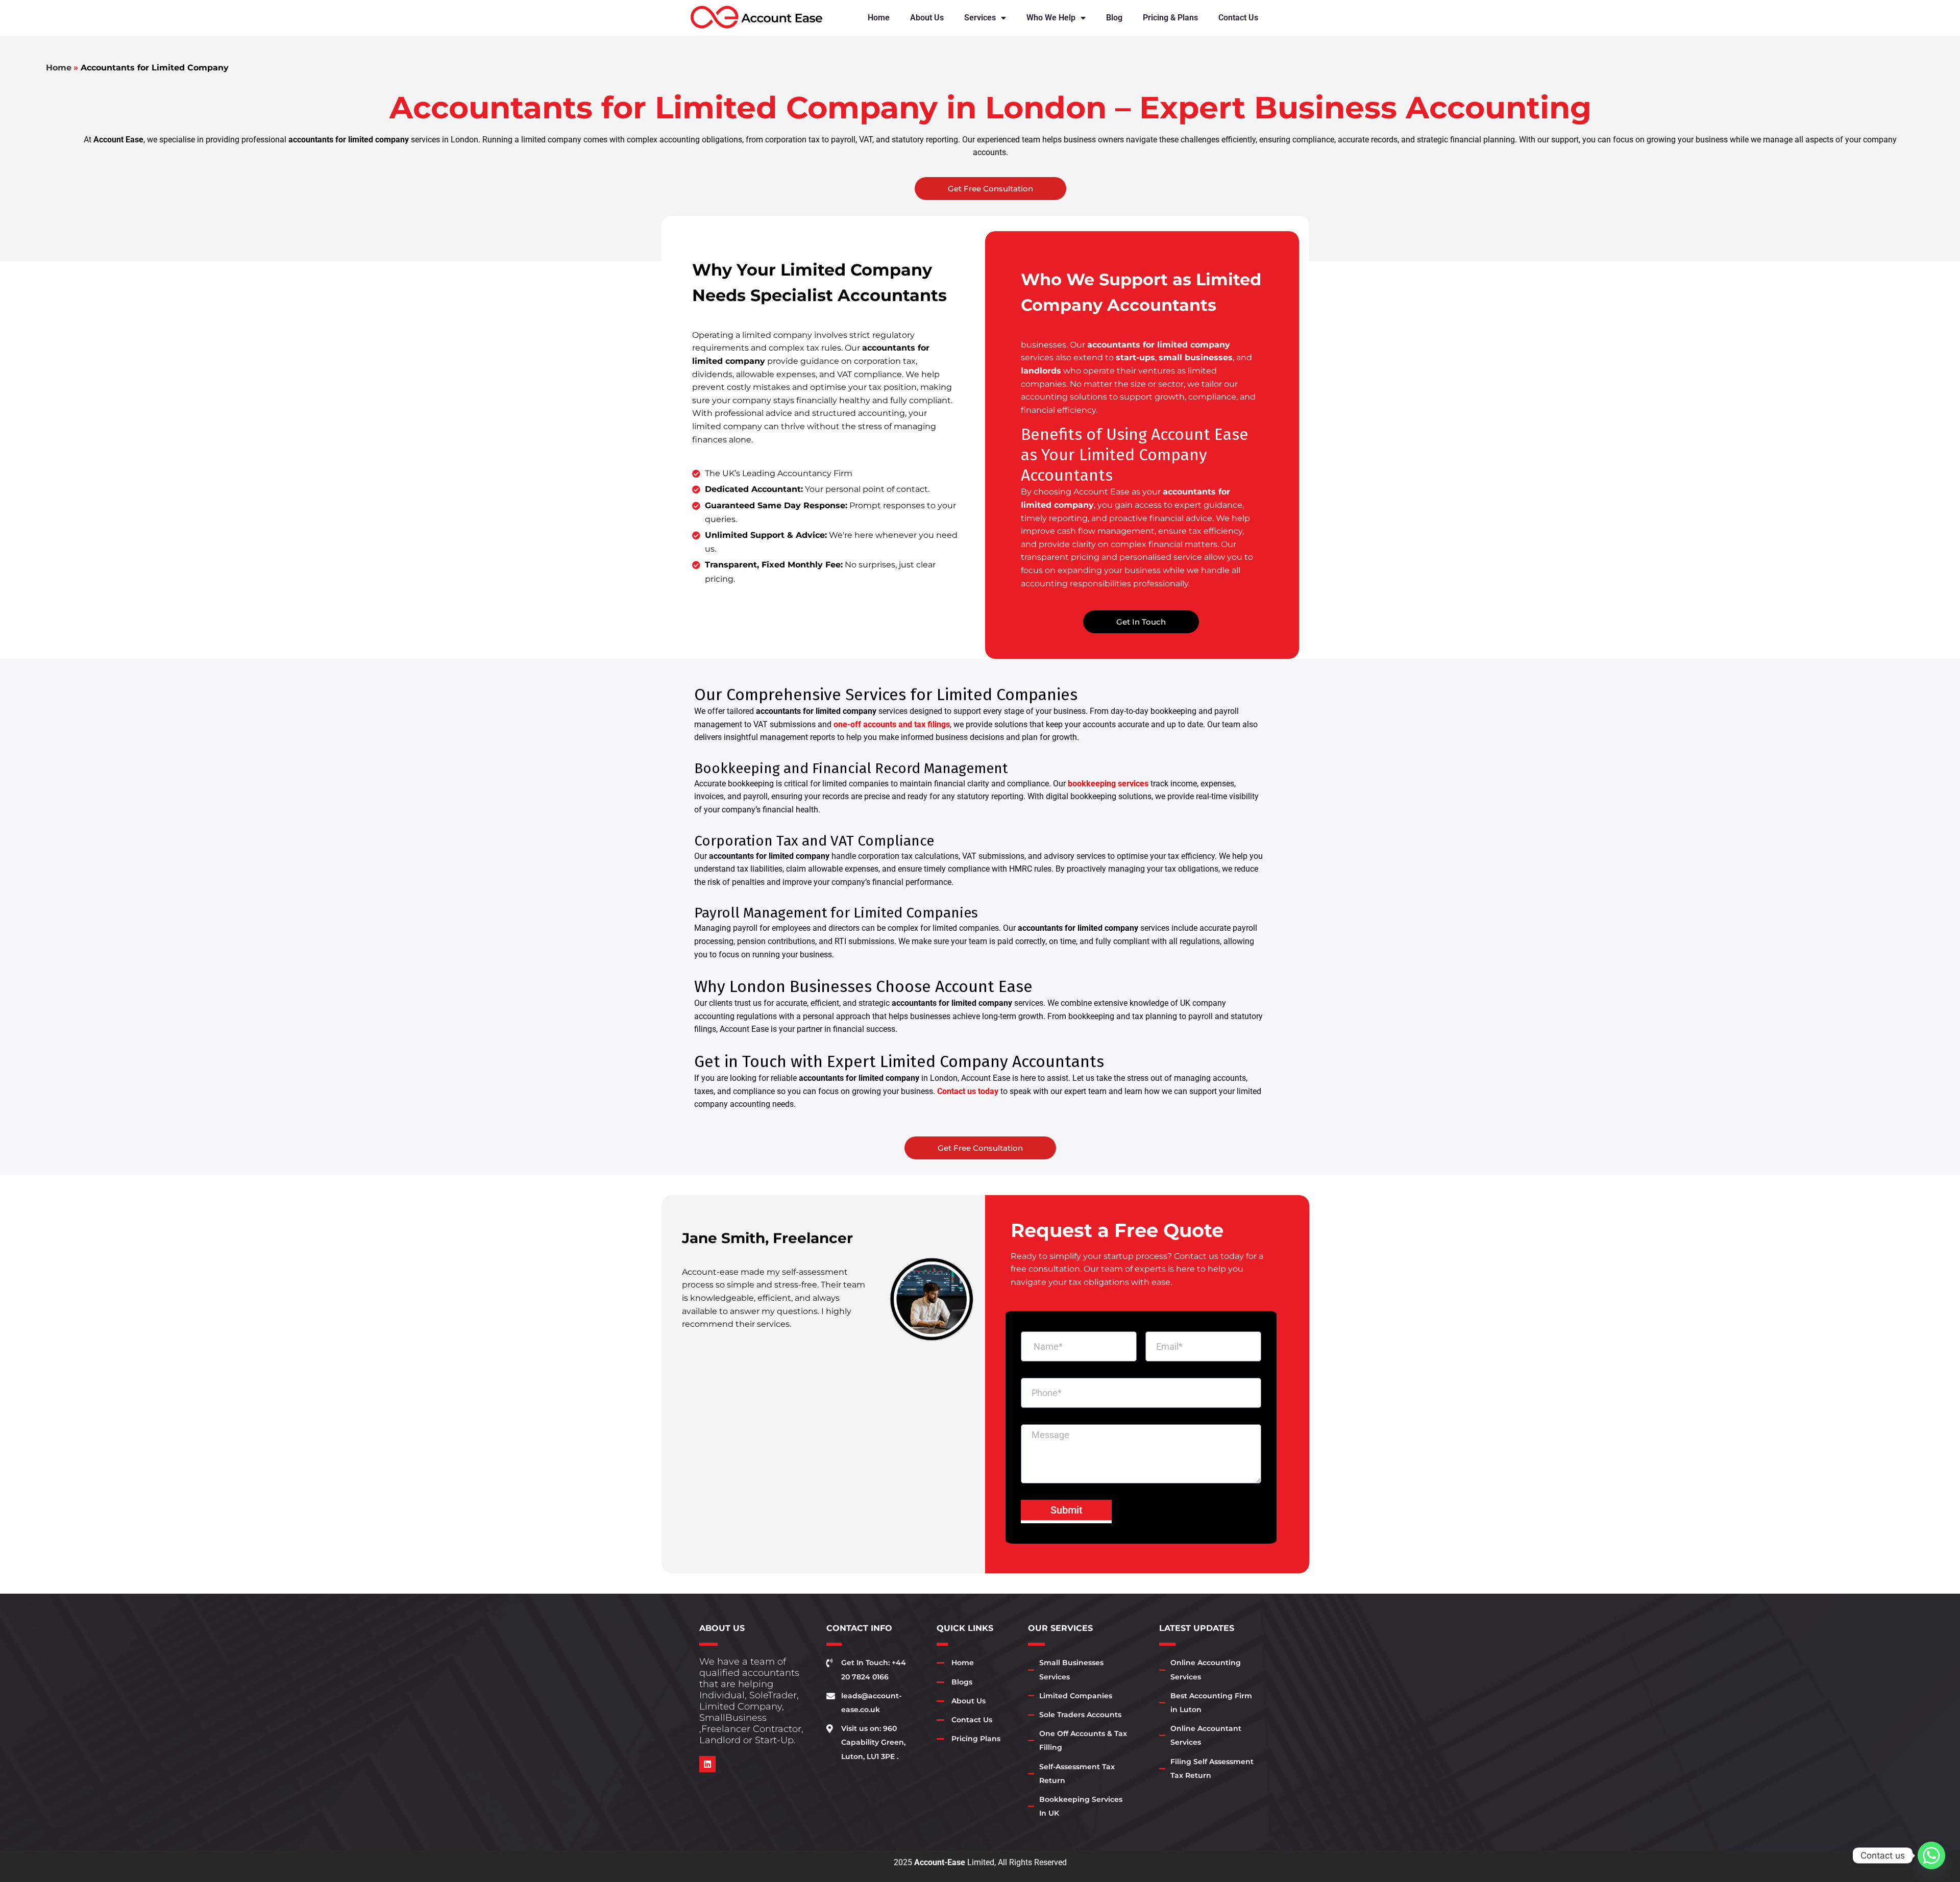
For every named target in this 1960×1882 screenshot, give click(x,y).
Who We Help (1051, 18)
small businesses (1196, 357)
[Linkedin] (707, 1764)
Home (879, 18)
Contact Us (1238, 18)
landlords (1041, 371)
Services (980, 18)
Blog (1114, 18)
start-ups (1135, 357)
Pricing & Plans (1170, 18)
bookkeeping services (1108, 784)
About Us (927, 18)
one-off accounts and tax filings (892, 724)
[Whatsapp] (1931, 1855)
